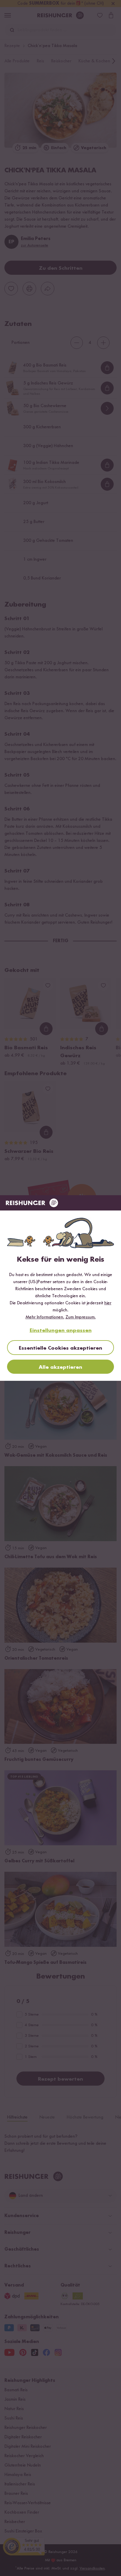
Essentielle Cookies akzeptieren (60, 1348)
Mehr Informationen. (45, 1317)
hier (108, 1303)
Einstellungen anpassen (61, 1331)
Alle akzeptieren (60, 1367)
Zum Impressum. (81, 1317)
